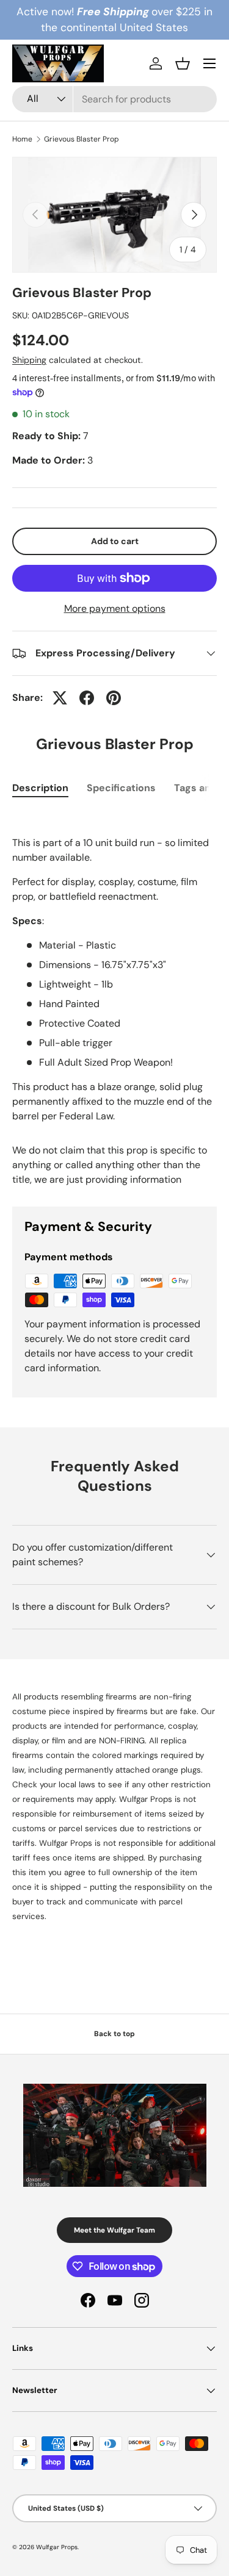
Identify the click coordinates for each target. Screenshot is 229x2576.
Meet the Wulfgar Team (114, 2230)
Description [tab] (40, 788)
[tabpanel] (114, 967)
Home (22, 139)
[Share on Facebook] (87, 698)
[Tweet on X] (60, 698)
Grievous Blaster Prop (82, 139)
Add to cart (115, 541)
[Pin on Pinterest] (114, 698)
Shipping (29, 360)
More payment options (115, 608)
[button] (183, 63)
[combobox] (114, 99)
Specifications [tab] (121, 788)
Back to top (114, 2034)
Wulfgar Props (57, 2547)
